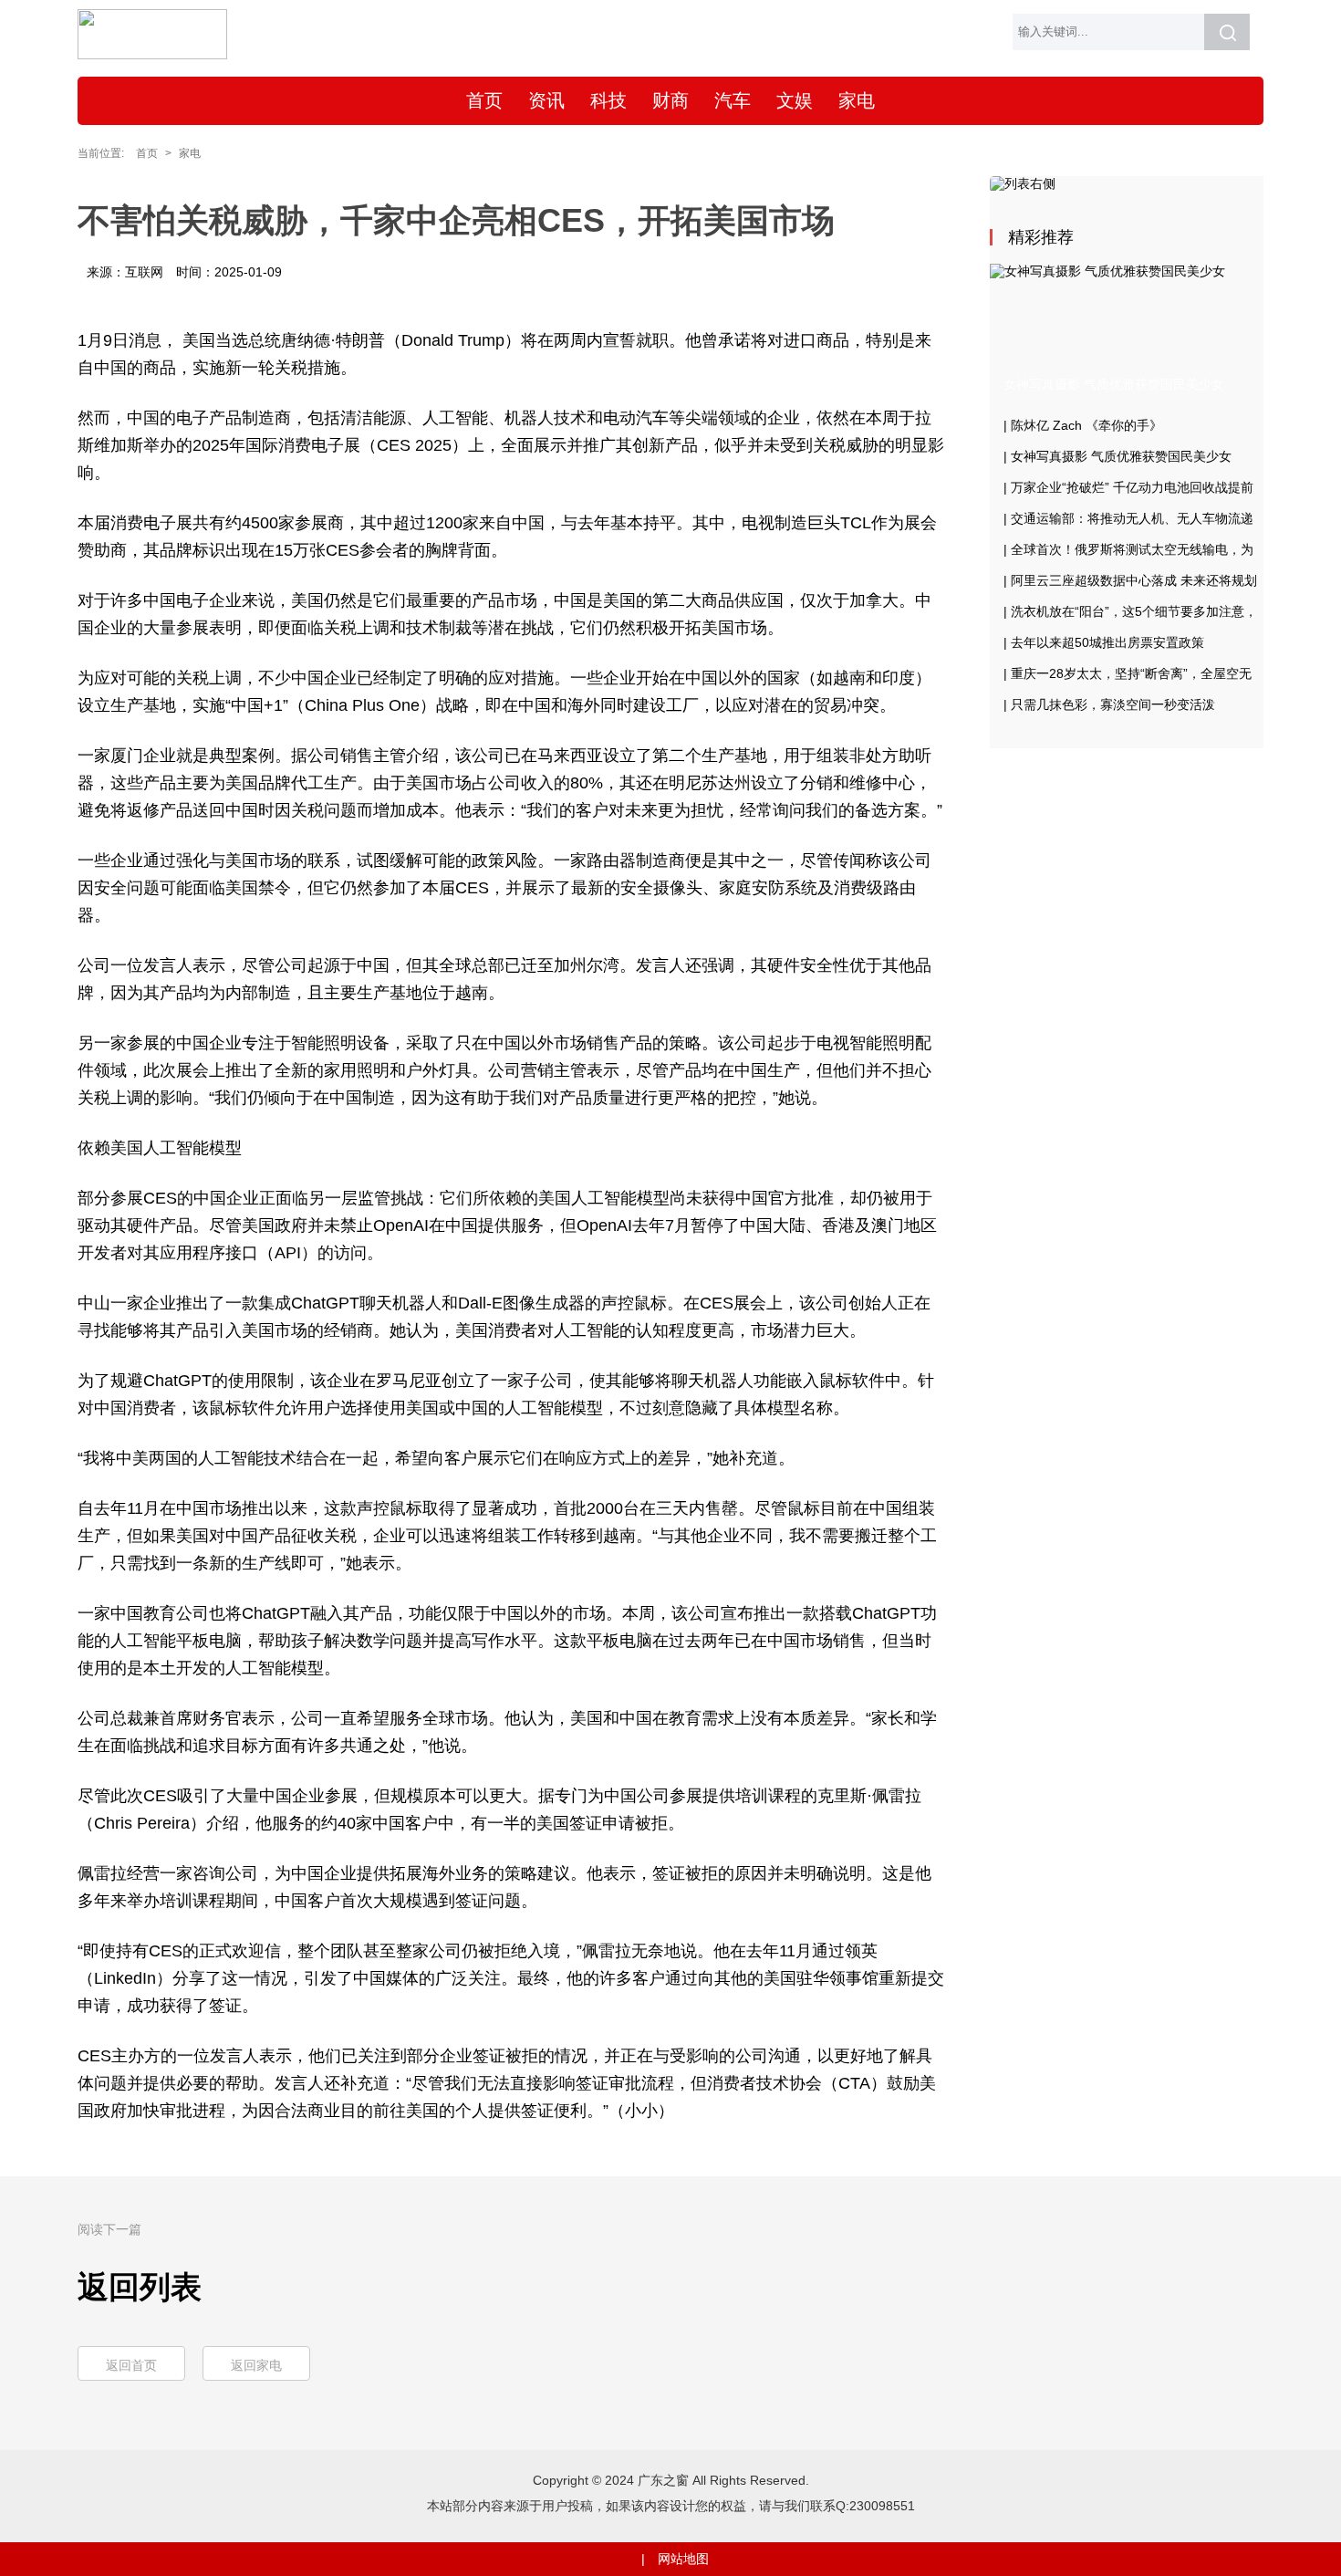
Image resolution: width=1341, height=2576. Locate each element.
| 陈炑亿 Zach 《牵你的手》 (1083, 425)
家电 (857, 100)
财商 (670, 100)
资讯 (546, 100)
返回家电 (256, 2365)
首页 (484, 100)
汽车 (733, 100)
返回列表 (140, 2287)
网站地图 (683, 2559)
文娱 (795, 100)
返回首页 (131, 2365)
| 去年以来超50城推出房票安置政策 (1104, 642)
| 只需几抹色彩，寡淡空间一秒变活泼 (1109, 704)
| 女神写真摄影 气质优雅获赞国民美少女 (1117, 456)
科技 (608, 100)
